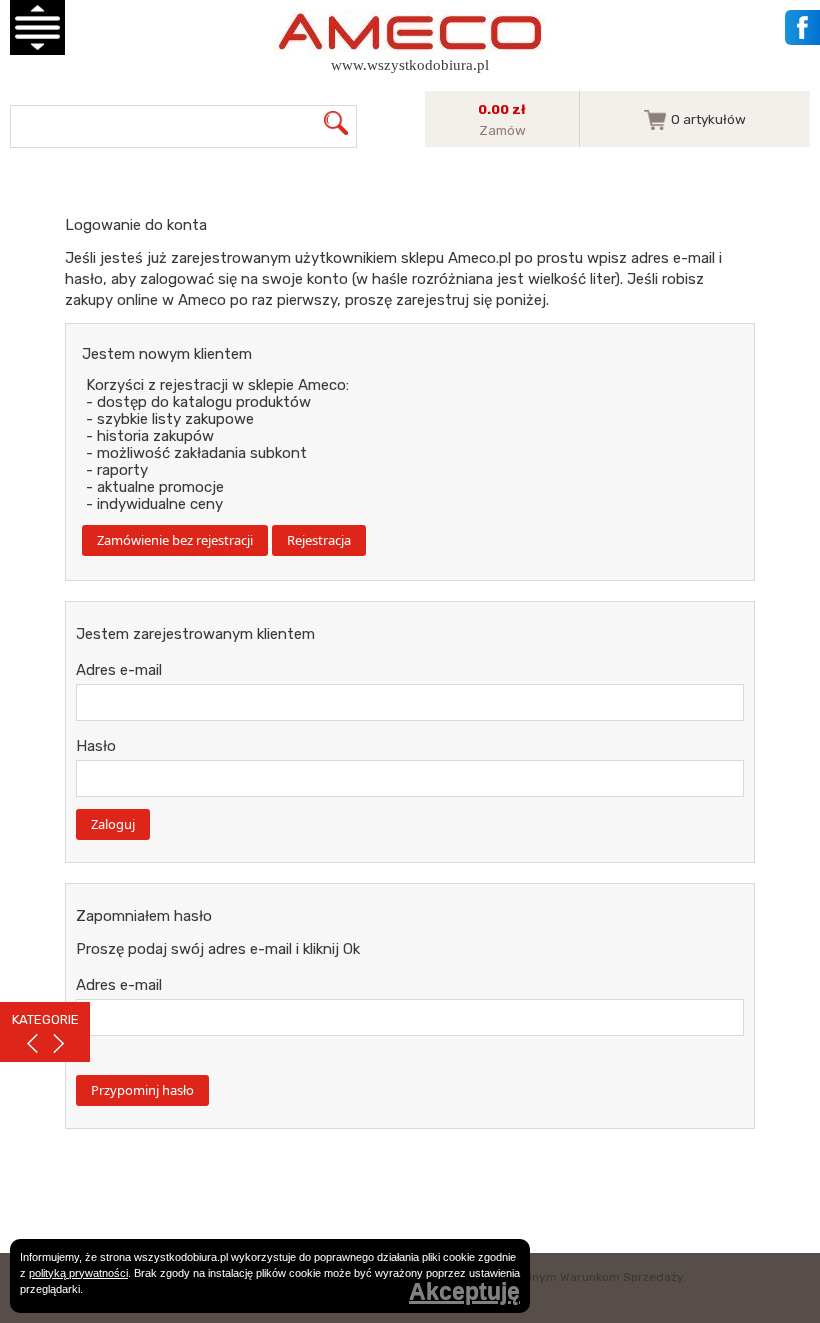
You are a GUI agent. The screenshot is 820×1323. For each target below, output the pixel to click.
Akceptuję (464, 1292)
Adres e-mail (119, 670)
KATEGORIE (45, 1019)
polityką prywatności (78, 1273)
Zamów (502, 130)
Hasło (96, 746)
